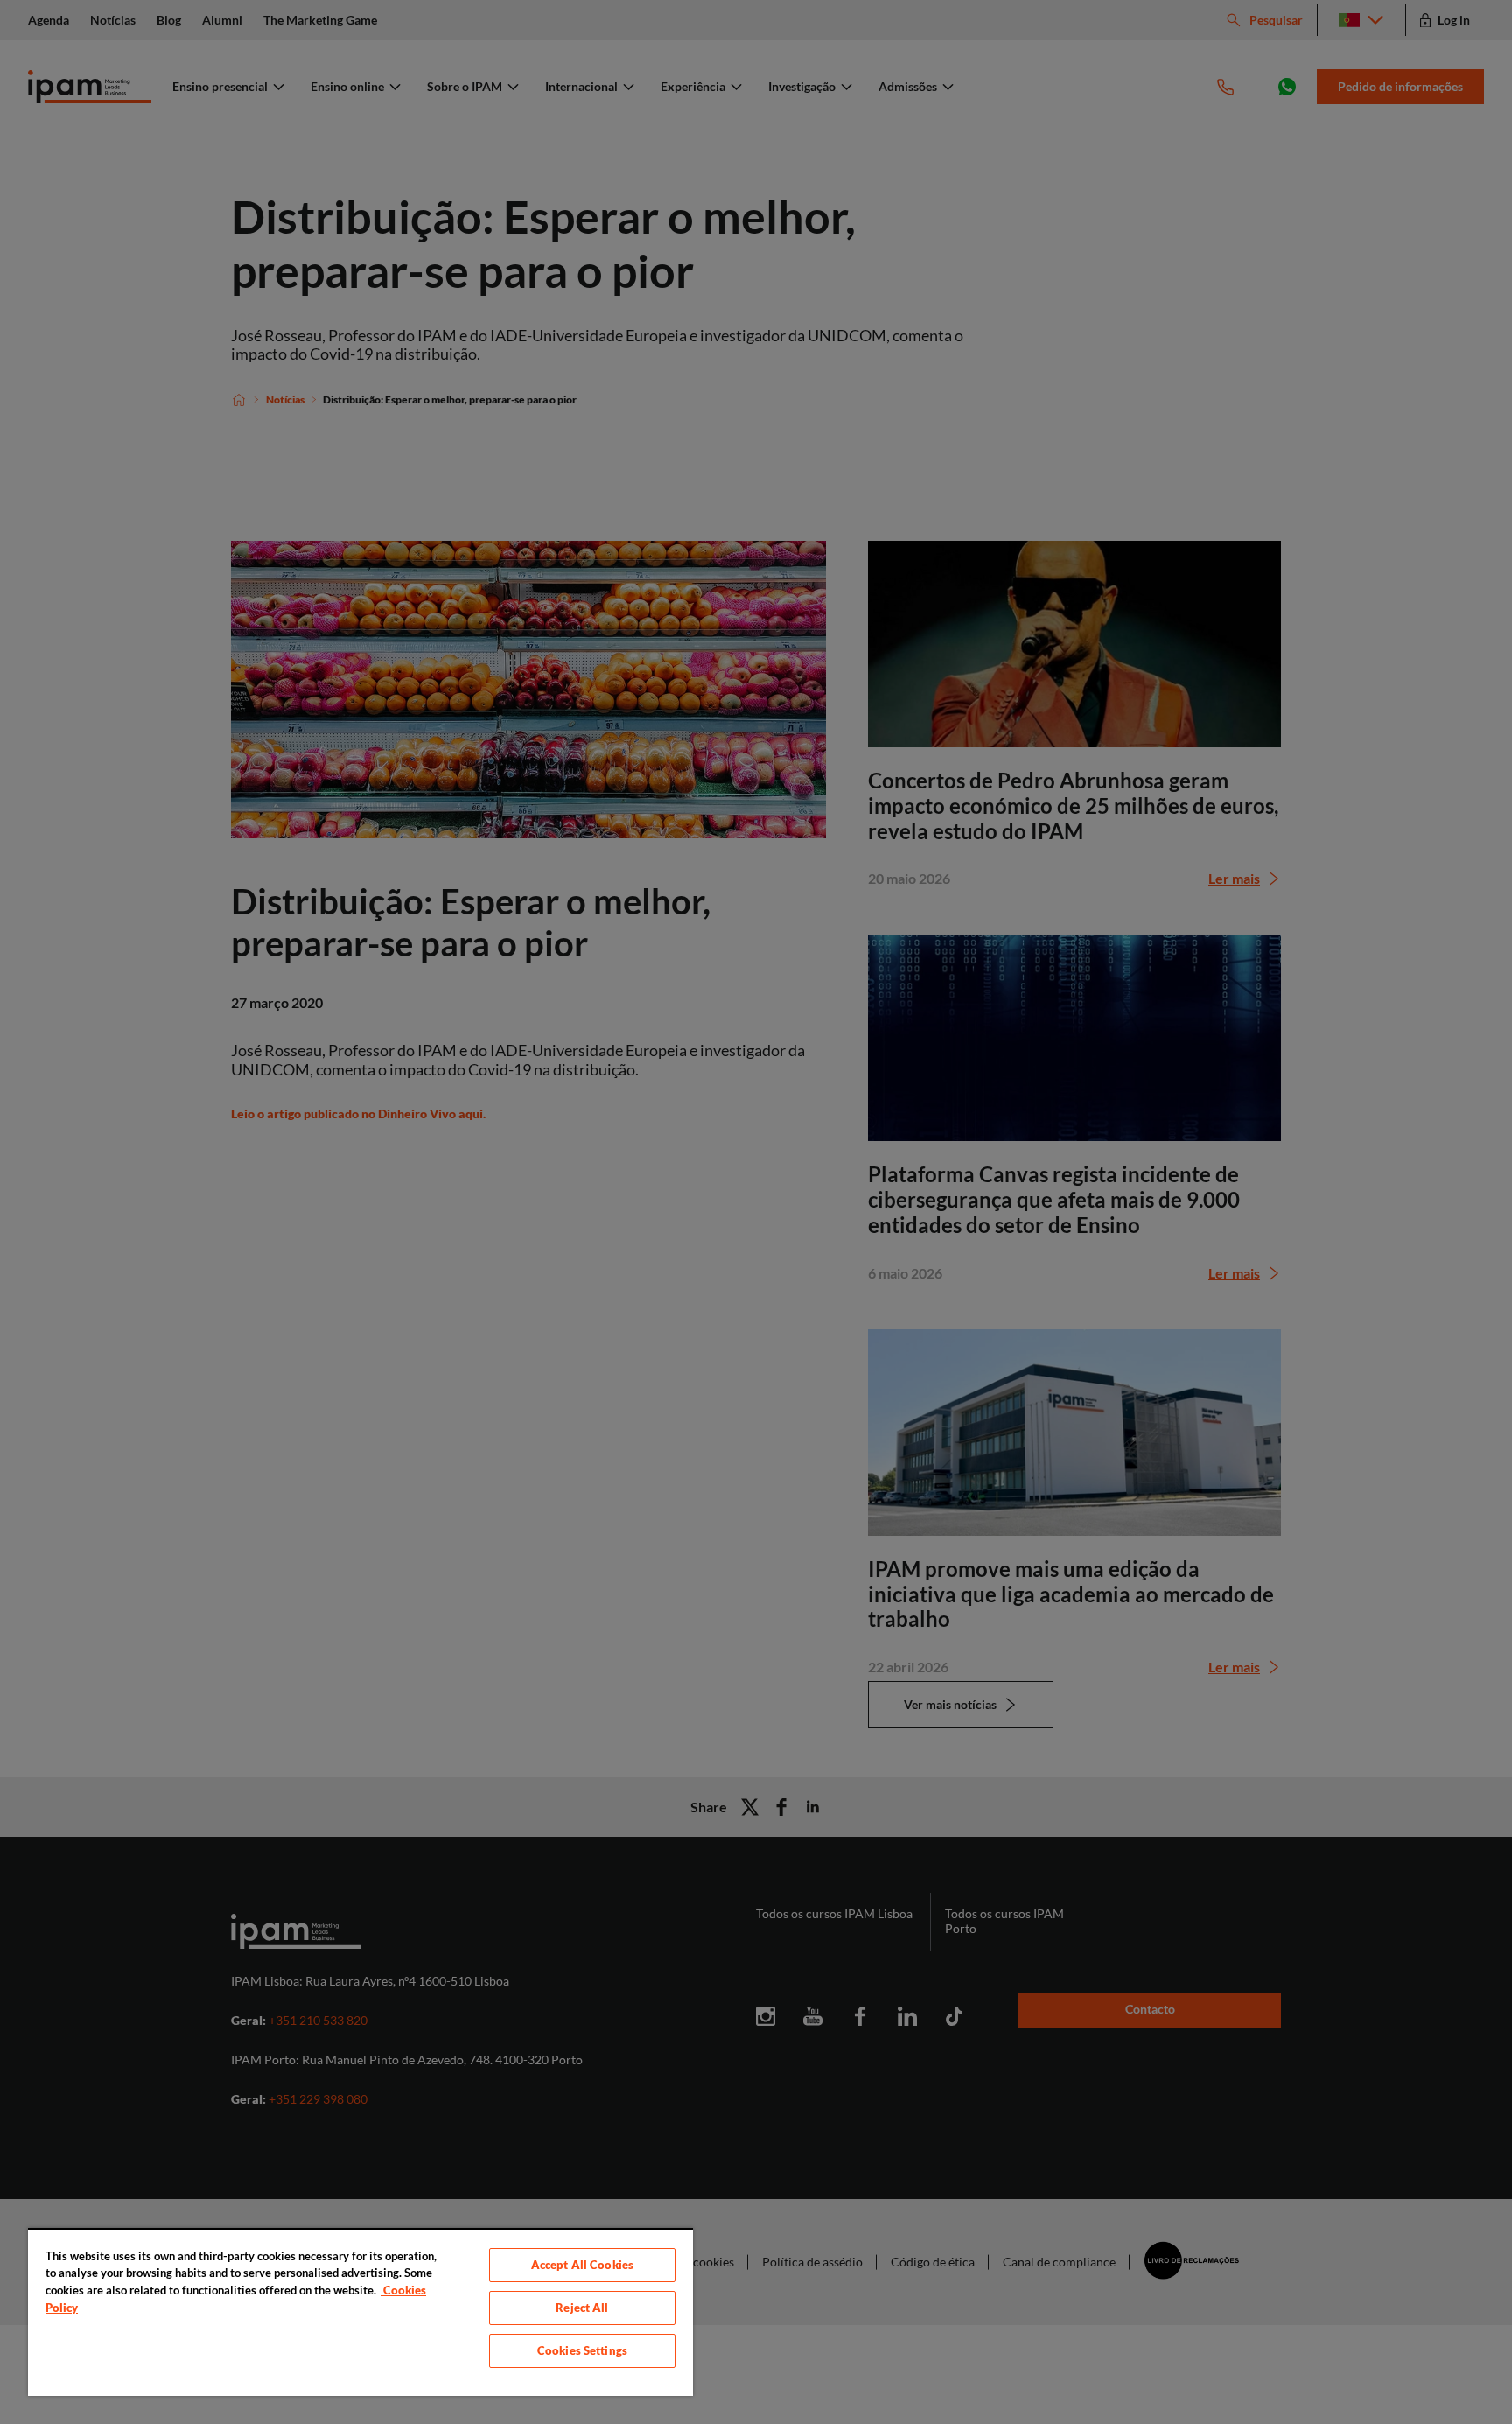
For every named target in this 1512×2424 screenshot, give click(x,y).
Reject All (582, 2308)
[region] (360, 2312)
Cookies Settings (582, 2350)
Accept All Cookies (582, 2265)
